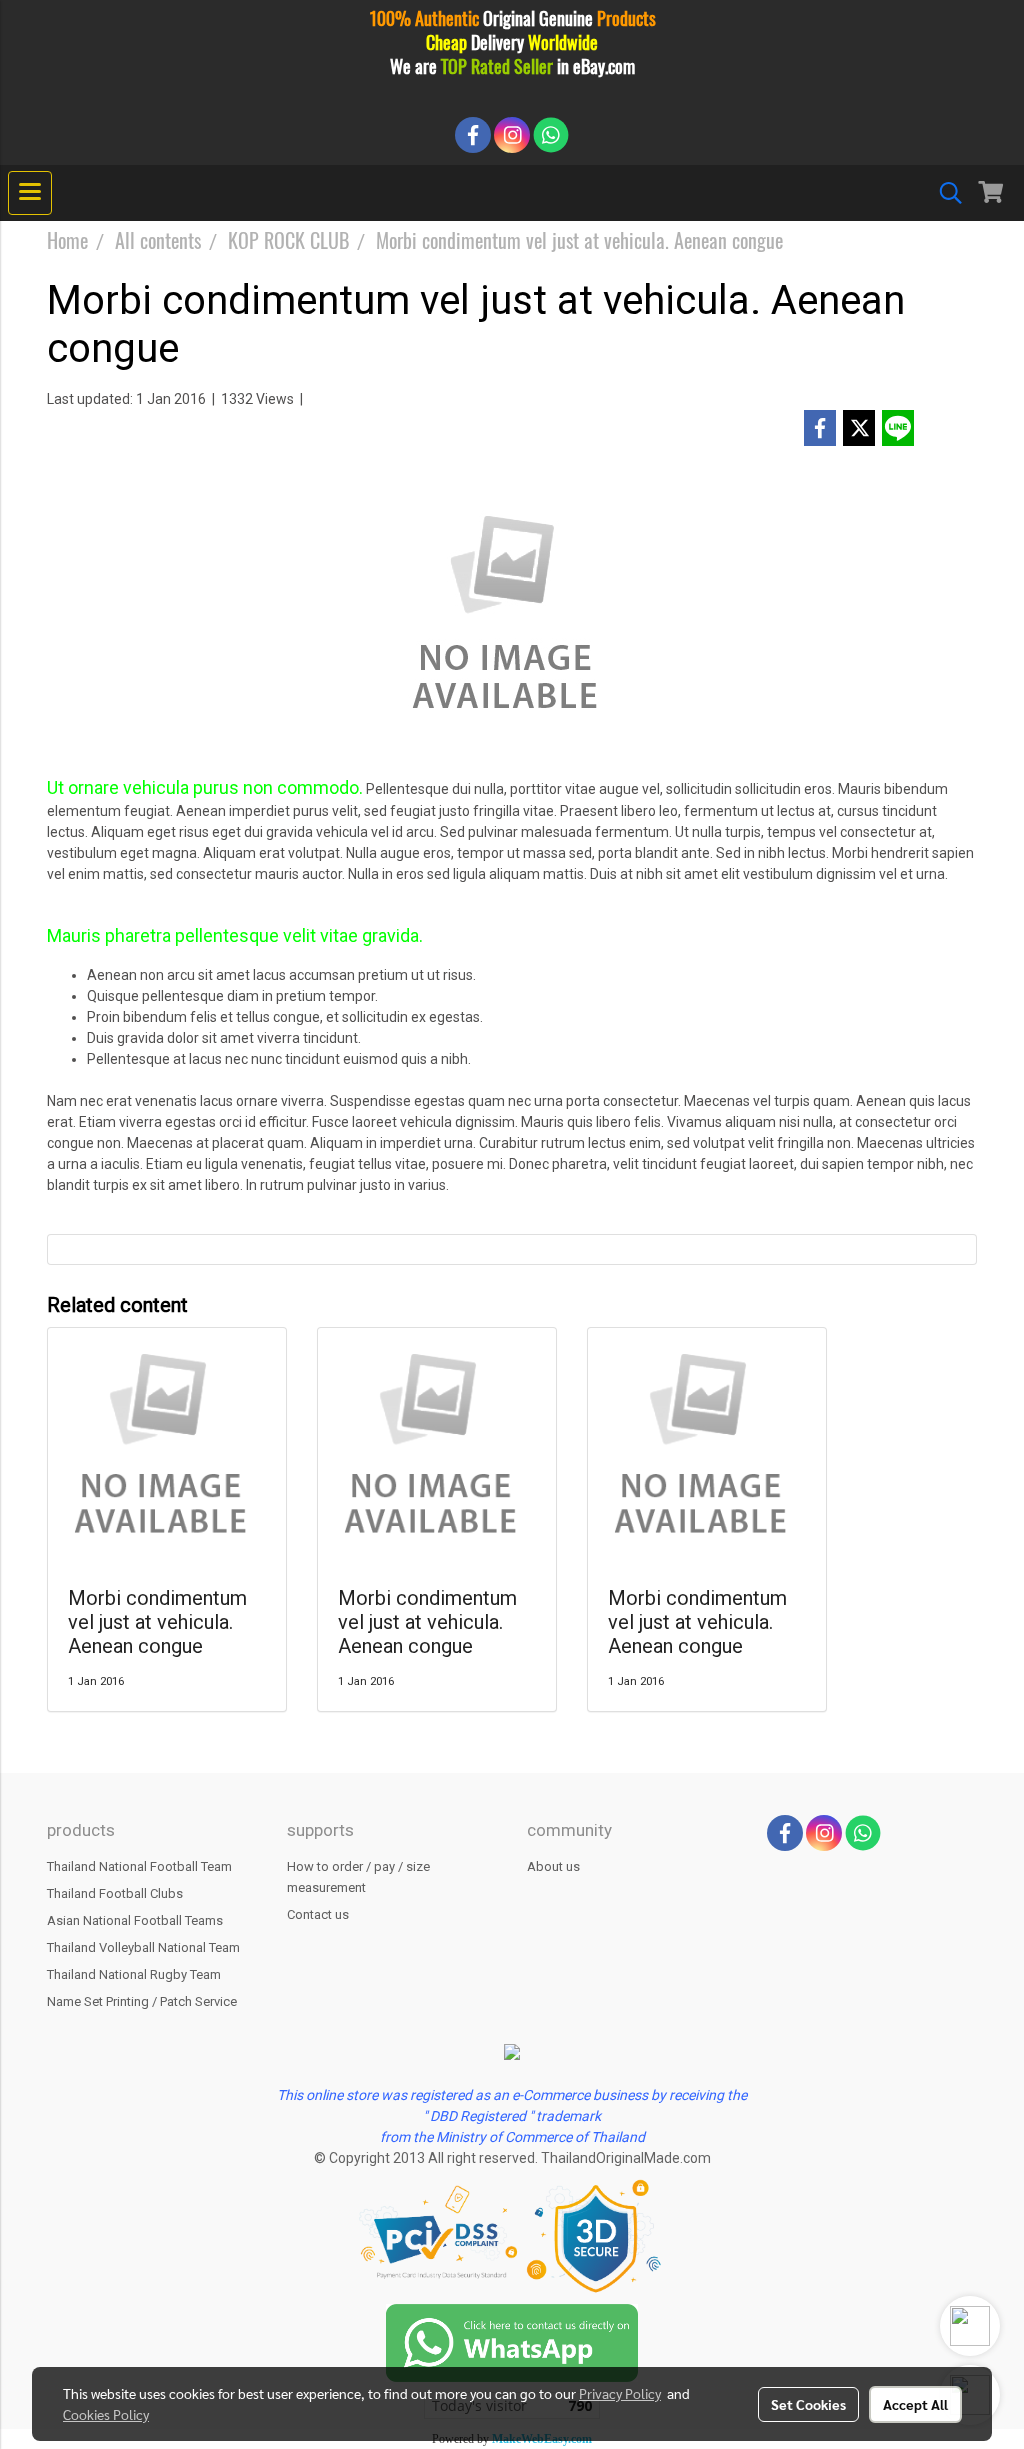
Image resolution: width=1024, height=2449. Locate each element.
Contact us (318, 1914)
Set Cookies (808, 2404)
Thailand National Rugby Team (134, 1974)
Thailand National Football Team (139, 1866)
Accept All (915, 2404)
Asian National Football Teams (135, 1920)
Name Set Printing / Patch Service (142, 2001)
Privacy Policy (620, 2393)
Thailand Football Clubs (115, 1893)
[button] (944, 193)
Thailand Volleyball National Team (143, 1947)
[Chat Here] (512, 2342)
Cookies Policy (106, 2414)
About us (553, 1866)
